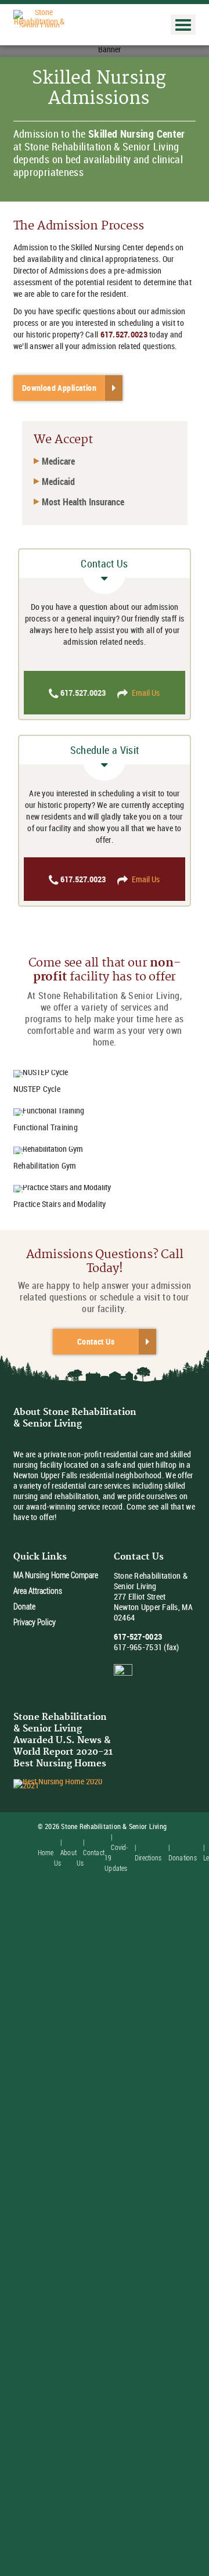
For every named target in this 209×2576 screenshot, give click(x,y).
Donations (183, 1858)
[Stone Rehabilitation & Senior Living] (39, 18)
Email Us (146, 693)
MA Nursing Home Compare (56, 1575)
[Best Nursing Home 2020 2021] (63, 1783)
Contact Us (96, 1341)
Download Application (59, 388)
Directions (148, 1858)
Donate (24, 1606)
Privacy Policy (35, 1622)
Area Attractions (38, 1591)
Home (46, 1852)
